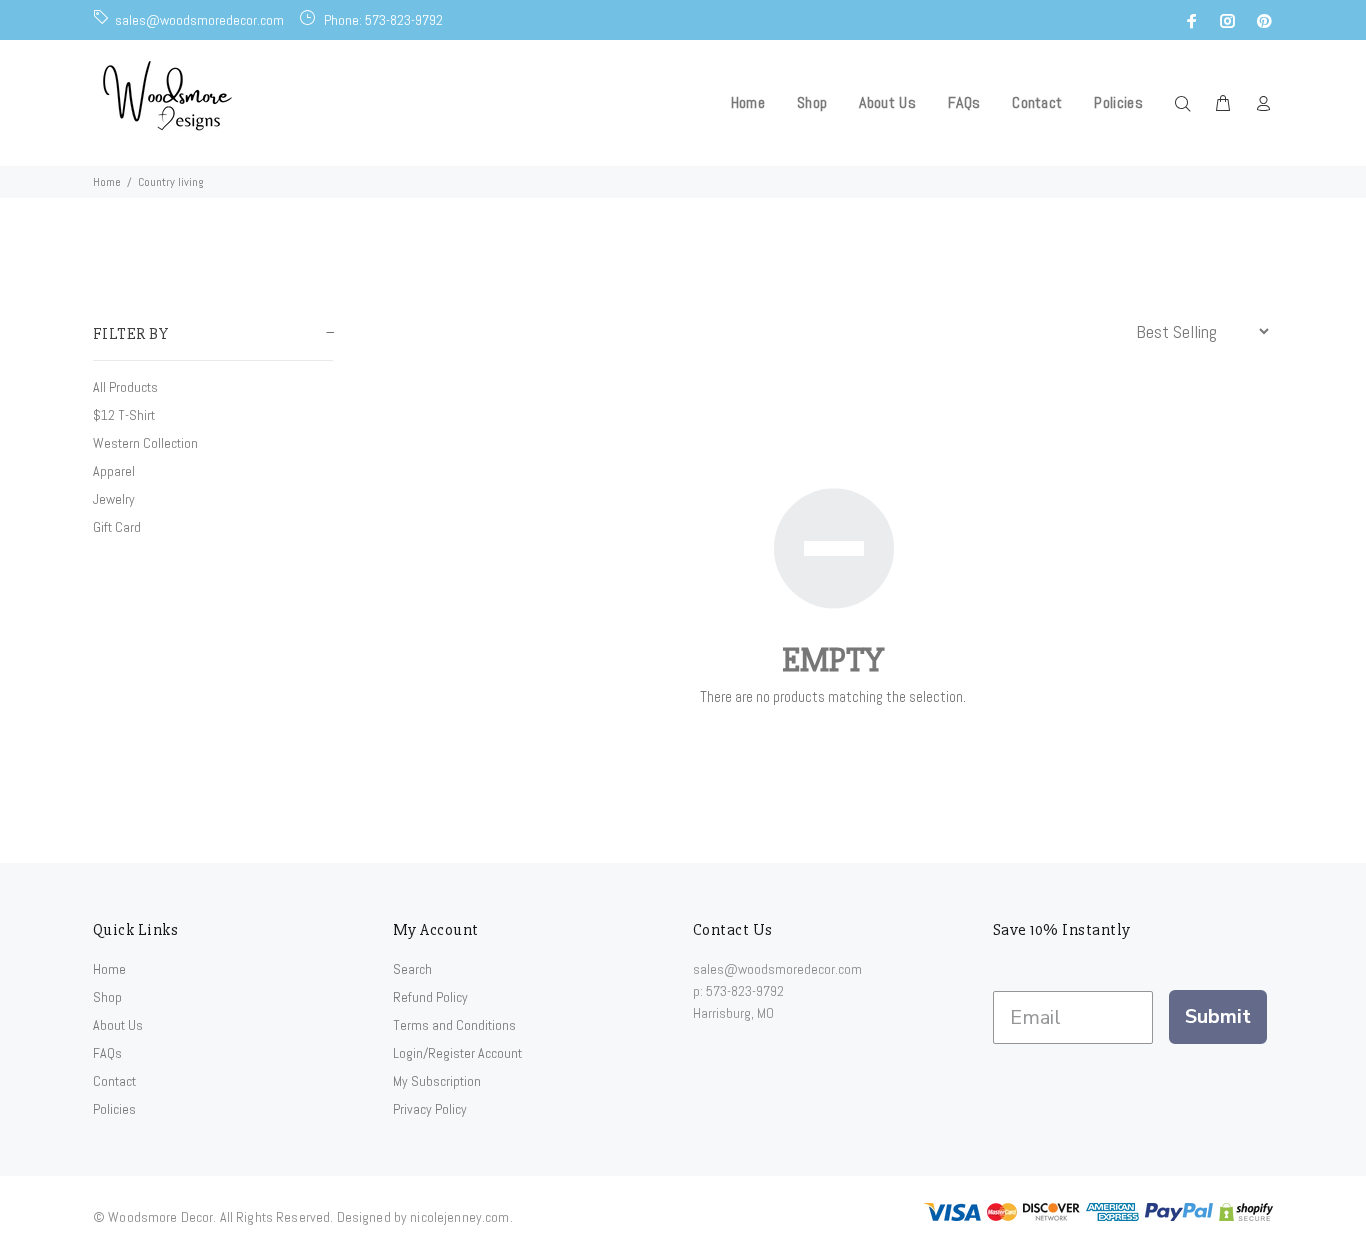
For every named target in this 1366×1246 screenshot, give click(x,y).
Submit (1218, 1016)
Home (107, 182)
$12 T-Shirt (124, 415)
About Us (118, 1025)
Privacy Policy (430, 1109)
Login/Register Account (457, 1053)
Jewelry (114, 499)
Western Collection (145, 443)
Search (412, 969)
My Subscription (437, 1081)
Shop (107, 997)
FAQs (107, 1053)
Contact (114, 1081)
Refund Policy (430, 997)
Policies (114, 1109)
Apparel (114, 471)
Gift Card (117, 527)
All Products (125, 387)
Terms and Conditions (454, 1025)
